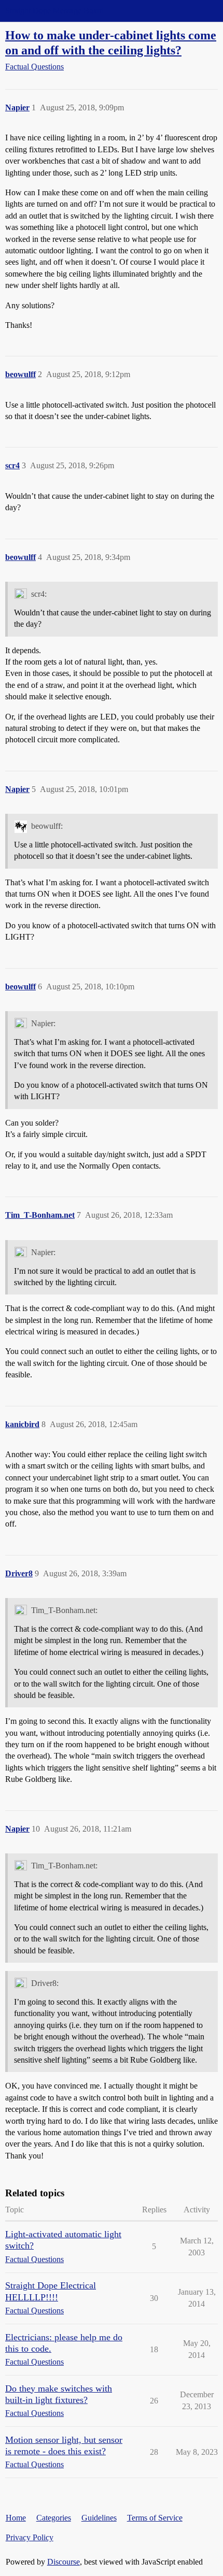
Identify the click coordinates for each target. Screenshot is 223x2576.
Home (16, 2518)
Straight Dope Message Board (54, 11)
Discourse (64, 2562)
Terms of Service (155, 2518)
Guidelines (99, 2518)
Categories (54, 2518)
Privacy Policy (30, 2537)
